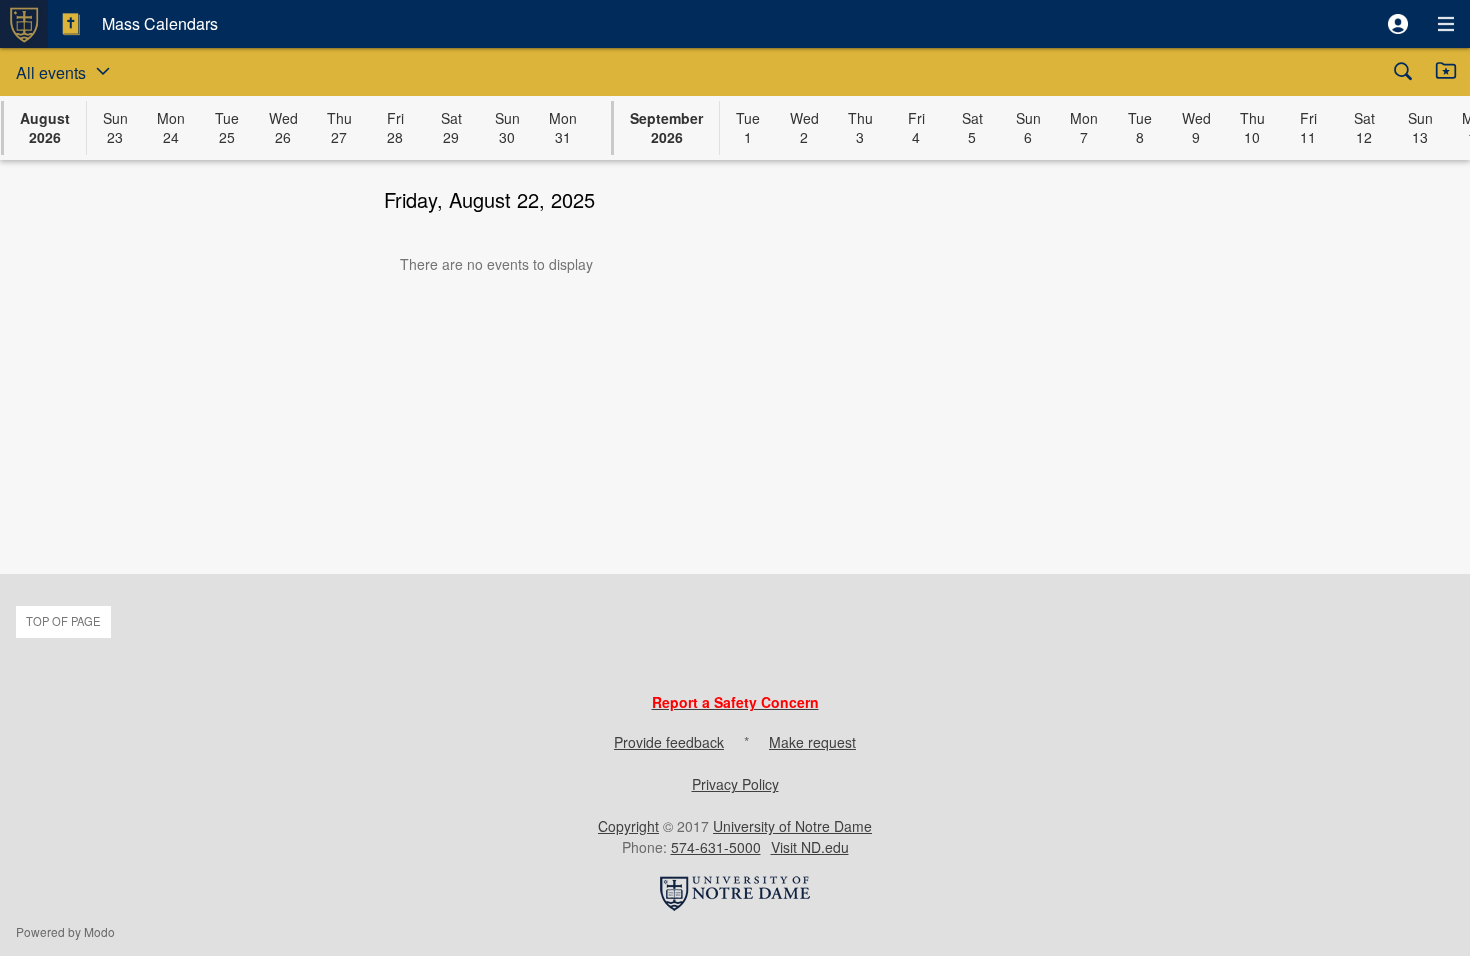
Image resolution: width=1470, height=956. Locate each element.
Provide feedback (669, 742)
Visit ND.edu (810, 847)
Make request (812, 742)
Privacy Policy (735, 784)
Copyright (628, 826)
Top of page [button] (63, 621)
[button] (1398, 24)
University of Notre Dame (792, 826)
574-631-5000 (716, 847)
